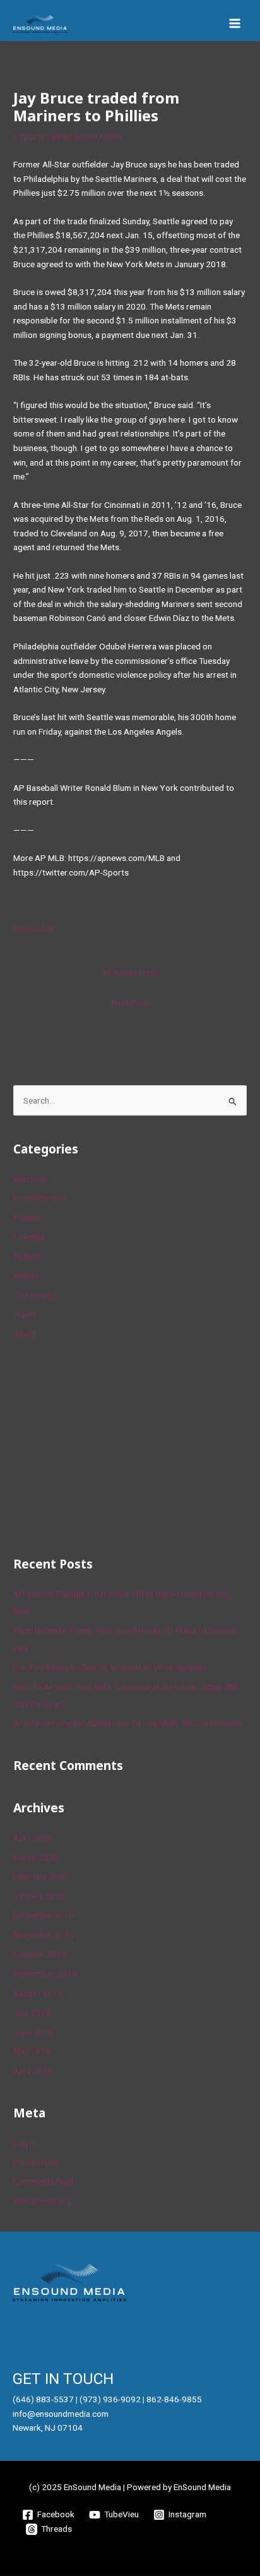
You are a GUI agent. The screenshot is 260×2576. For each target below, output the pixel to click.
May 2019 (32, 2051)
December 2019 (44, 1915)
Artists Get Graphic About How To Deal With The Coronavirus (127, 1723)
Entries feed (36, 2162)
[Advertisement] (108, 1446)
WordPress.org (42, 2201)
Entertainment (39, 1198)
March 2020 (36, 1857)
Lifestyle (29, 1237)
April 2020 (33, 1838)
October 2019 (40, 1954)
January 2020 (39, 1896)
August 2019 (38, 1993)
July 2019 (32, 2013)
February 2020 (41, 1876)
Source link (34, 929)
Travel (25, 1315)
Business (30, 1179)
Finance (27, 1217)
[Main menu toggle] (235, 24)
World (25, 1334)
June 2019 (33, 2032)
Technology (35, 1295)
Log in (25, 2143)
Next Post (130, 1003)
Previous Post (130, 972)
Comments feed (43, 2181)
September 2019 (45, 1973)
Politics (27, 1256)
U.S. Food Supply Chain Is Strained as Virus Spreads (110, 1667)
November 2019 (44, 1935)
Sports (32, 136)
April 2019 (33, 2071)
